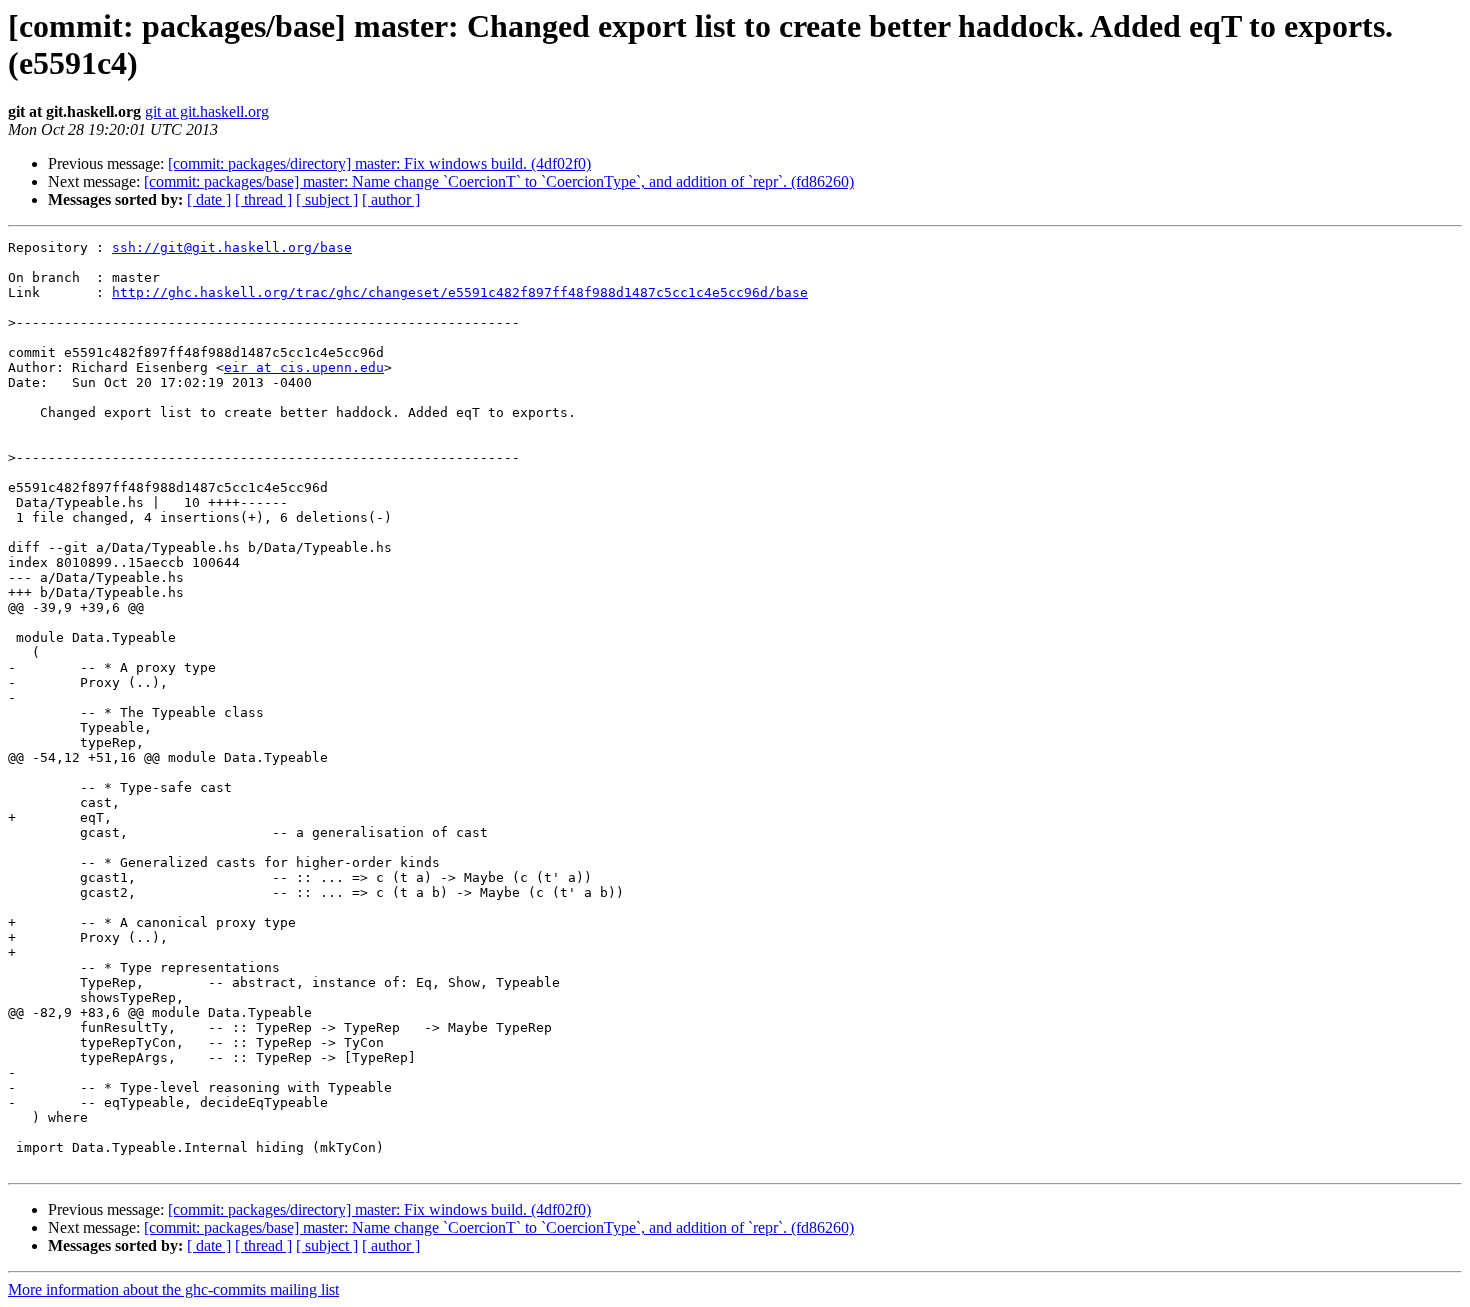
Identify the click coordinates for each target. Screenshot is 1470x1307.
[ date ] (209, 199)
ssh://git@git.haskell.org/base (232, 247)
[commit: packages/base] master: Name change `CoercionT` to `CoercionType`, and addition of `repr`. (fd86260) (499, 181)
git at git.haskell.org (207, 111)
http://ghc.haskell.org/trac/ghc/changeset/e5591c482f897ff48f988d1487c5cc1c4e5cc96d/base (460, 292)
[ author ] (391, 199)
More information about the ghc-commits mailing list (173, 1289)
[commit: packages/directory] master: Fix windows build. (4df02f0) (379, 163)
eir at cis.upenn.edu (304, 367)
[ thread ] (263, 199)
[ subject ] (327, 199)
